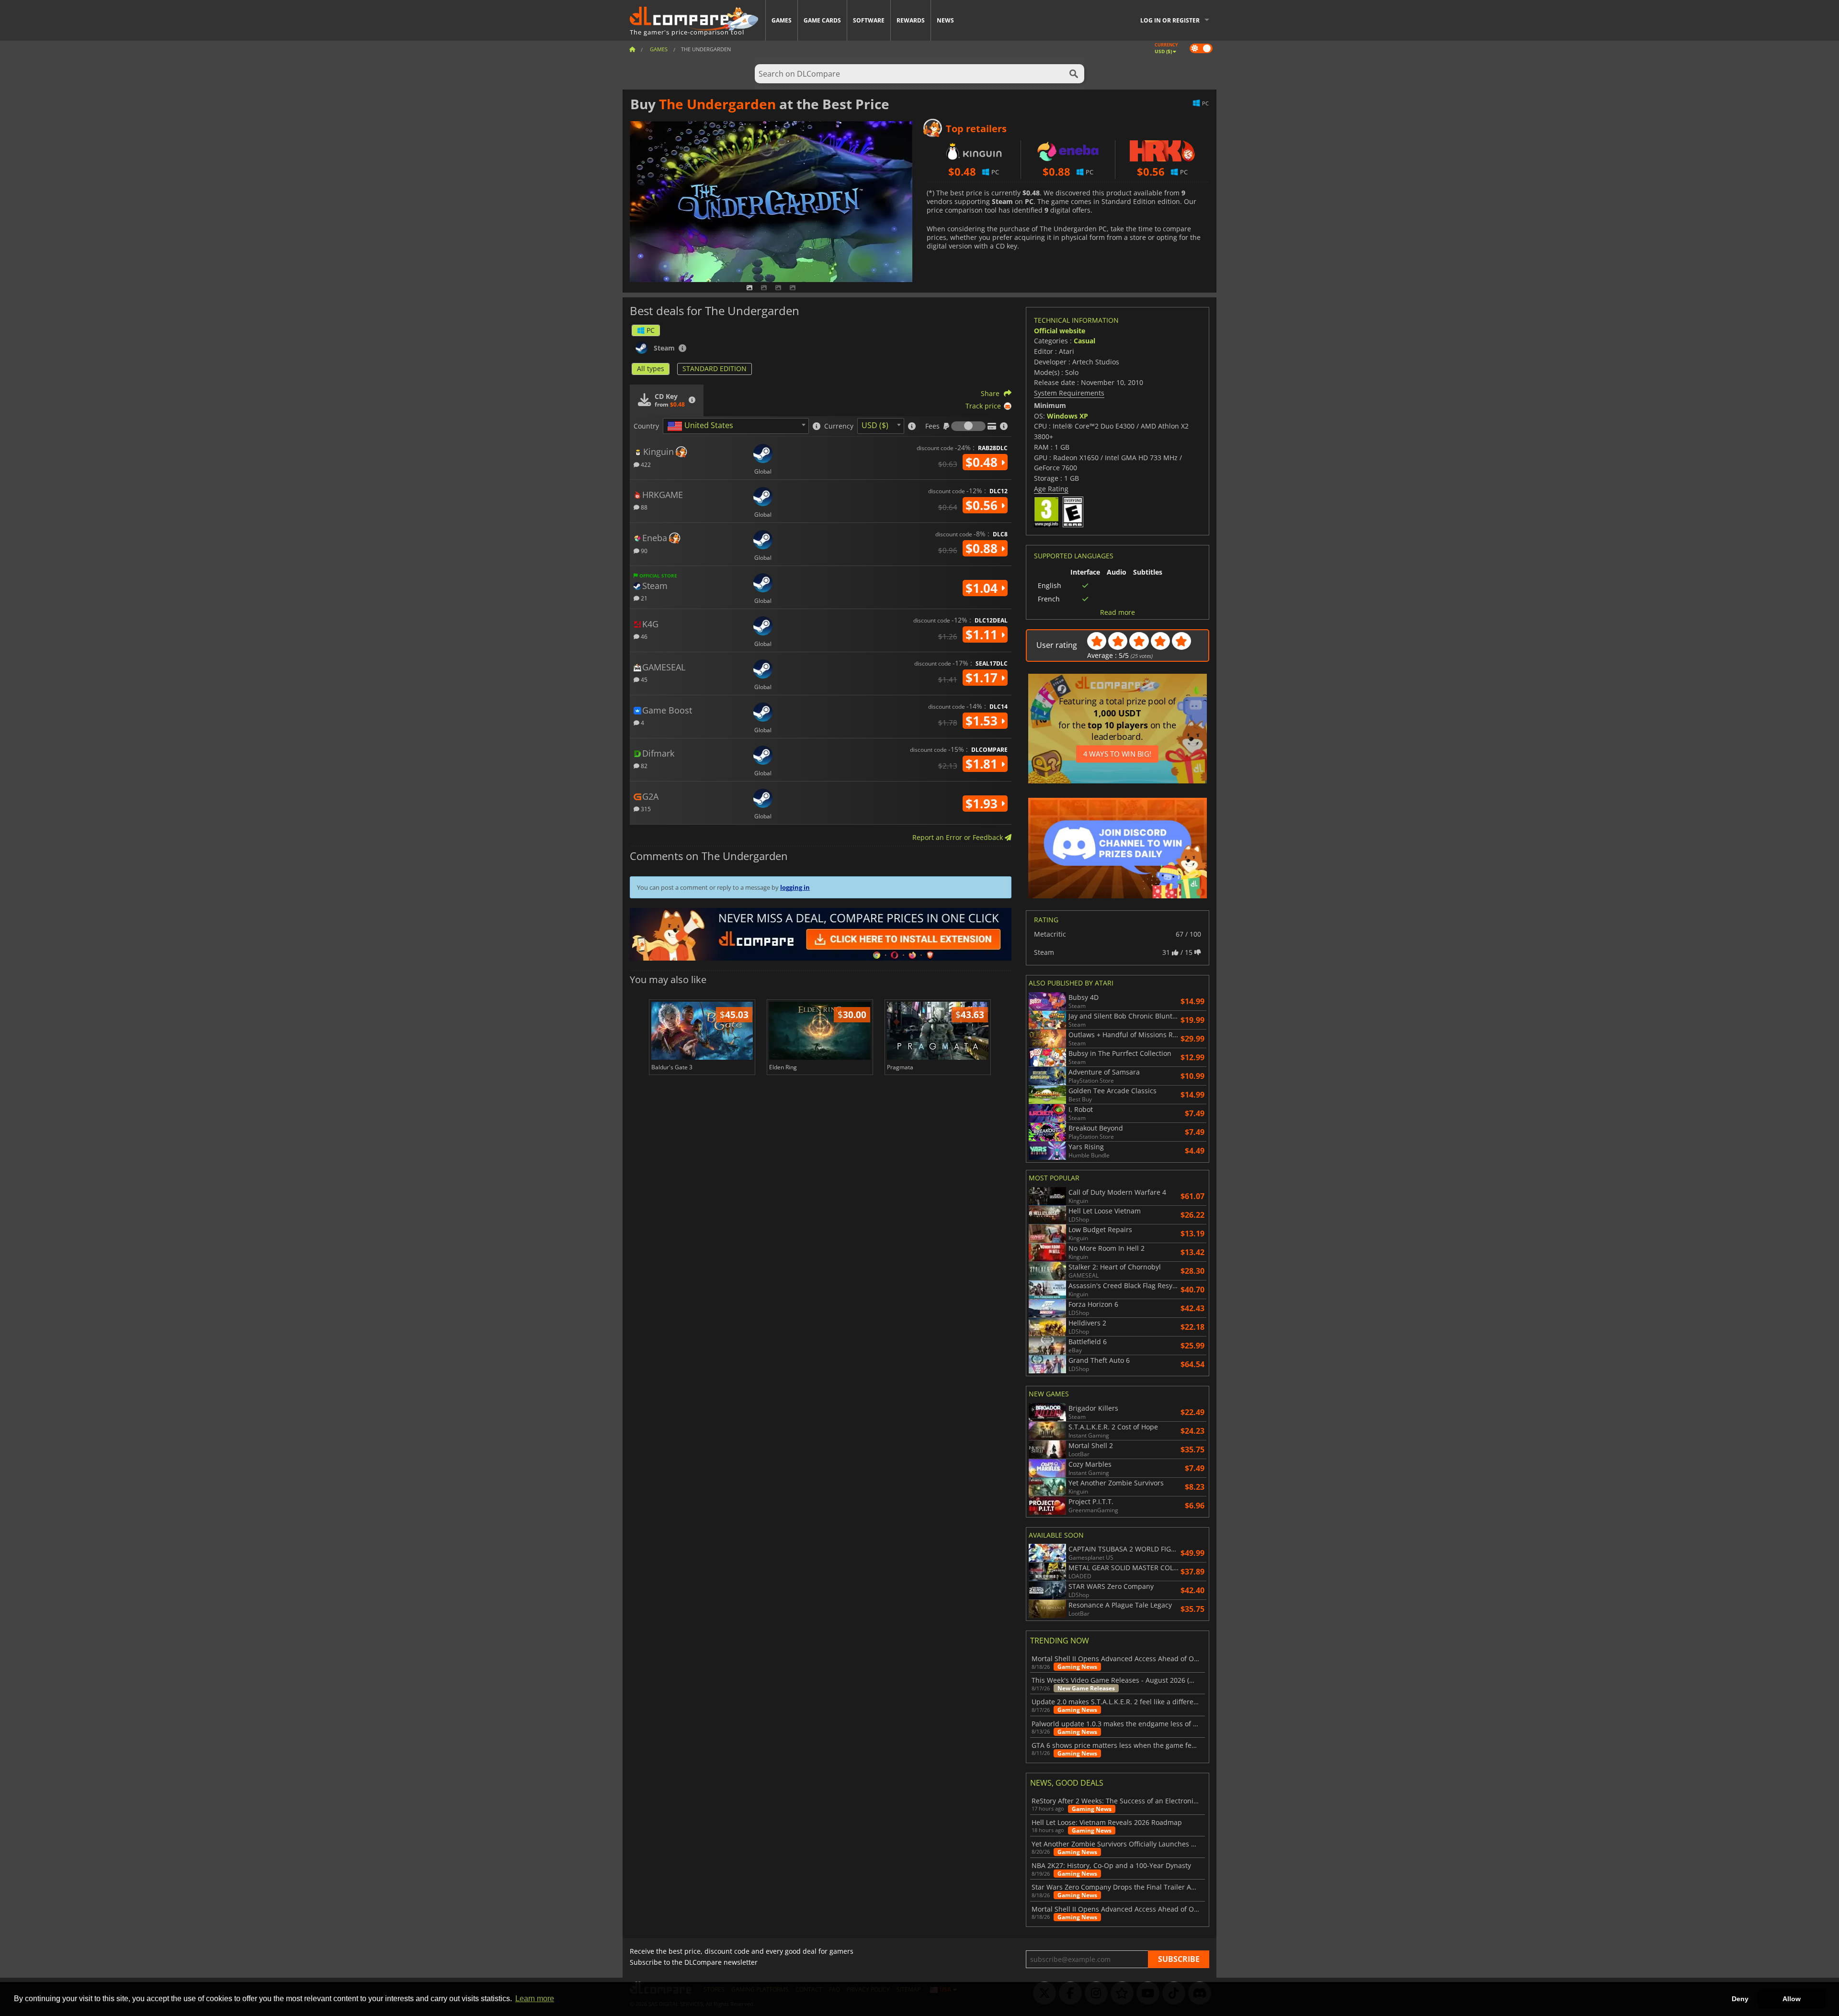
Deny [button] (1740, 1999)
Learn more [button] (535, 1999)
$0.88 (983, 548)
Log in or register (1170, 20)
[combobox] (736, 426)
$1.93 (983, 804)
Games (782, 20)
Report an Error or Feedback (959, 837)
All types (651, 368)
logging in (795, 887)
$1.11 (983, 634)
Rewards (911, 20)
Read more (1118, 612)
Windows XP (1067, 416)
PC (651, 330)
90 (643, 550)
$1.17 (983, 678)
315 (645, 809)
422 (645, 464)
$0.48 (983, 462)
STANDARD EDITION (715, 368)
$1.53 (983, 721)
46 (643, 636)
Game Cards (822, 20)
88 (643, 507)
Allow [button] (1792, 1999)
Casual (1084, 341)
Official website (1060, 331)
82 (643, 765)
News (945, 20)
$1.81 (983, 764)
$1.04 (983, 588)
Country (646, 426)
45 (643, 679)
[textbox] (702, 426)
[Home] (632, 49)
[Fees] (968, 426)
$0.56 (983, 505)
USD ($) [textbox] (875, 425)
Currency (839, 426)
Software (869, 20)
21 (643, 598)
